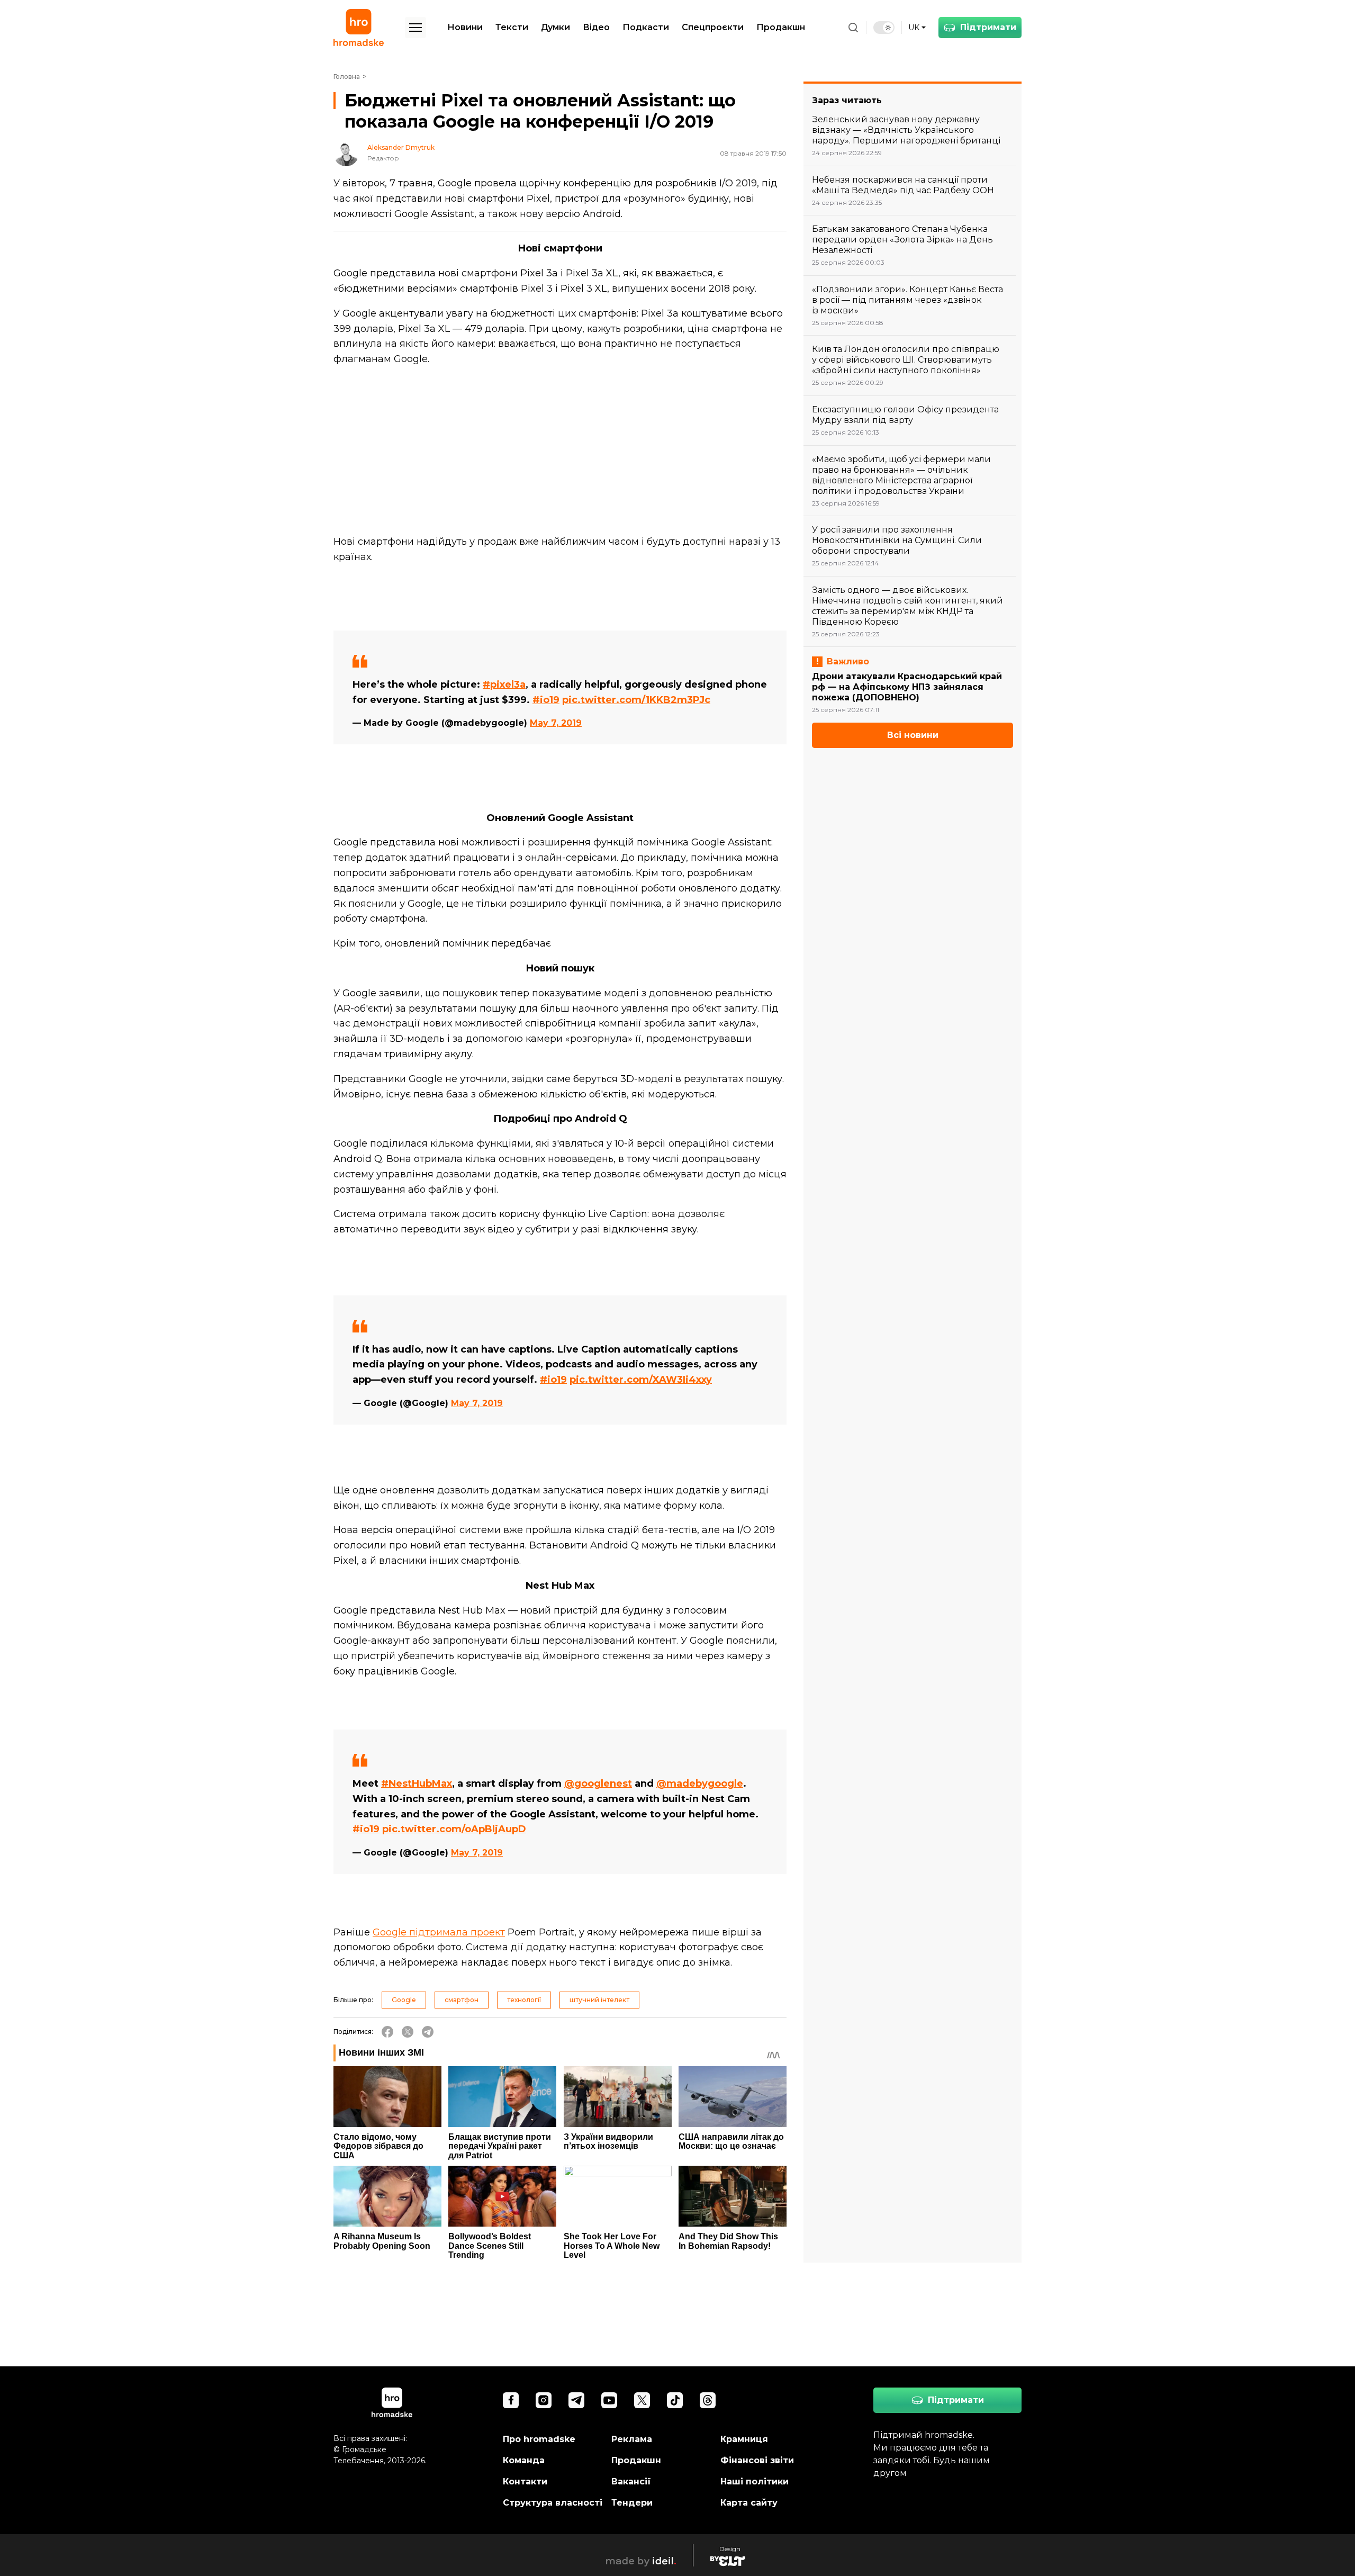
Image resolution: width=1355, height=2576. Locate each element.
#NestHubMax (417, 1784)
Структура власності (553, 2503)
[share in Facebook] (387, 2032)
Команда (524, 2460)
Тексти (512, 27)
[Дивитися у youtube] (609, 2400)
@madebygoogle (700, 1784)
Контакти (525, 2482)
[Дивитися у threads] (708, 2400)
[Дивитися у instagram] (544, 2400)
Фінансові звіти (757, 2460)
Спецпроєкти (713, 27)
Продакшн (781, 27)
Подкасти (646, 27)
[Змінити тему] (884, 28)
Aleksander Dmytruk (401, 148)
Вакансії (631, 2482)
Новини (465, 27)
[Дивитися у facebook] (511, 2400)
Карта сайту (749, 2503)
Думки (555, 27)
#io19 (546, 700)
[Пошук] (853, 28)
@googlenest (598, 1784)
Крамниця (744, 2439)
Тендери (632, 2503)
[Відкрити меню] (415, 28)
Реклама (632, 2439)
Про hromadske (539, 2439)
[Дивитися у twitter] (642, 2400)
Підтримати (988, 27)
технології (524, 2000)
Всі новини (913, 735)
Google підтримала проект (439, 1932)
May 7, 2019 (556, 723)
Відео (596, 27)
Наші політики (755, 2482)
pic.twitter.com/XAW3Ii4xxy (641, 1380)
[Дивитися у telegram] (576, 2400)
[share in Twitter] (408, 2032)
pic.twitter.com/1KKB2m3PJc (636, 700)
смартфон (462, 2000)
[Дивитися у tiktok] (675, 2400)
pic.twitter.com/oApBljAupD (454, 1829)
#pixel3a (504, 684)
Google (404, 2000)
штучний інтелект (599, 2000)
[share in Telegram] (428, 2032)
